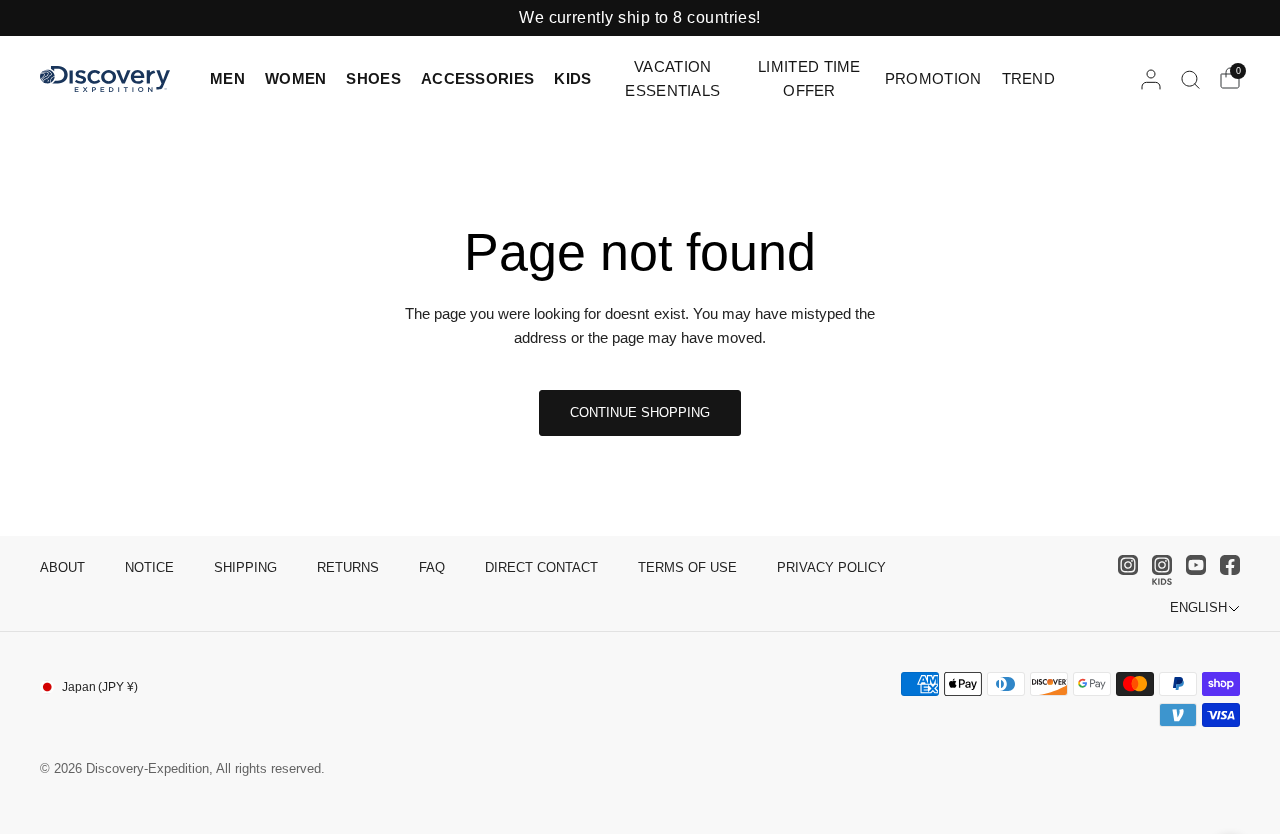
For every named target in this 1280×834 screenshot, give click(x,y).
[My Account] (1151, 79)
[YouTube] (1191, 565)
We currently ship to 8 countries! (640, 18)
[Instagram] (1123, 565)
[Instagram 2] (1157, 570)
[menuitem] (232, 79)
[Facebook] (1225, 565)
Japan (100, 687)
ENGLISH (1198, 607)
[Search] (1190, 79)
